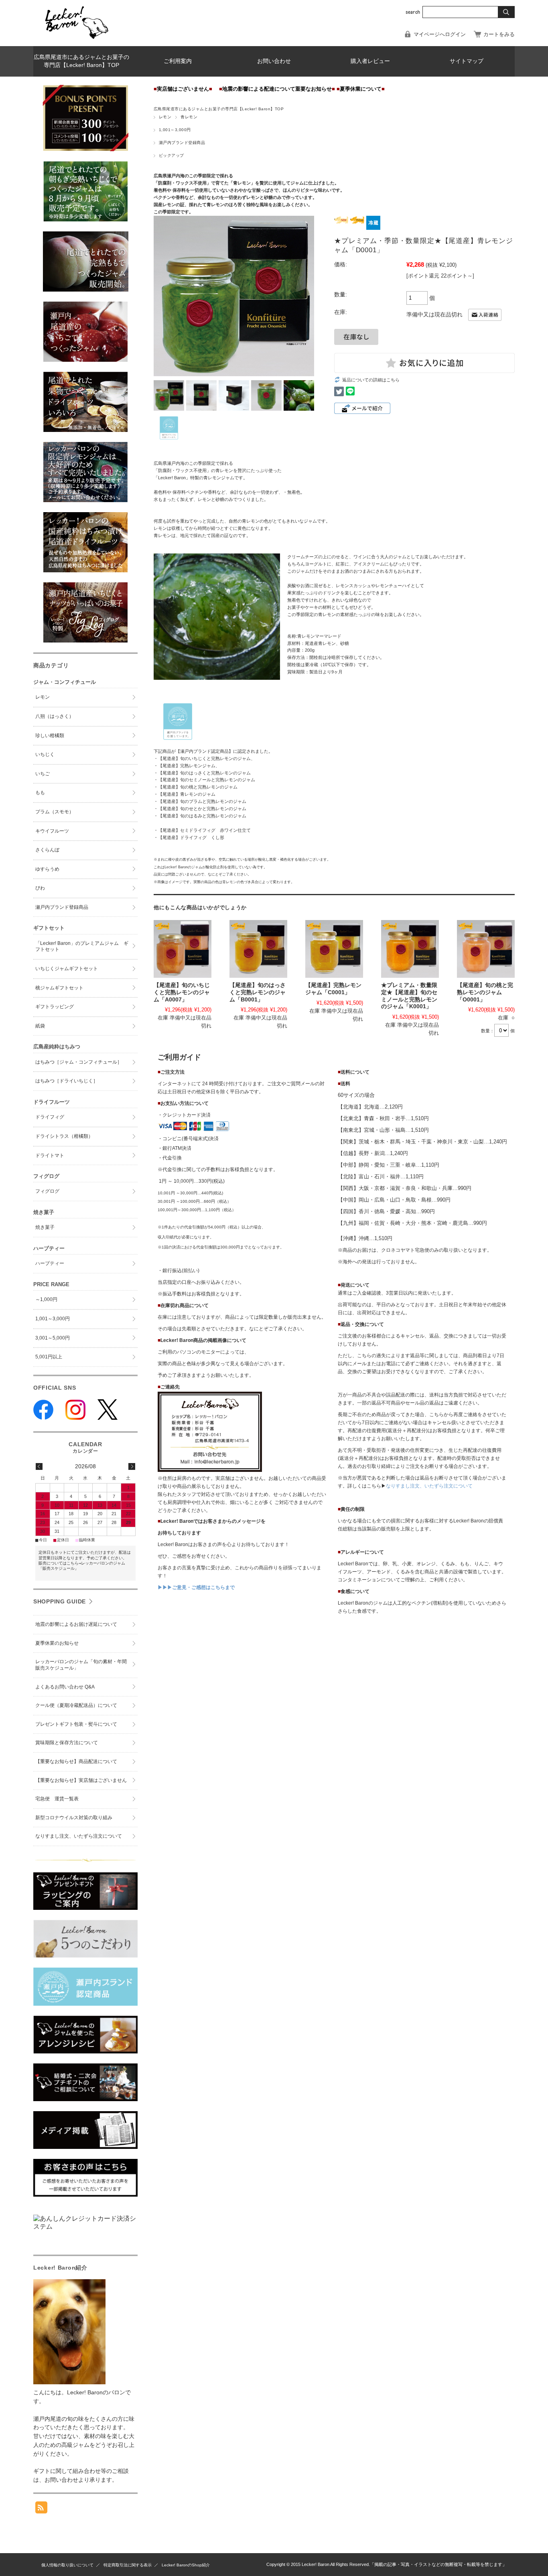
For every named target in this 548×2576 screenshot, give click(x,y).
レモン (165, 117)
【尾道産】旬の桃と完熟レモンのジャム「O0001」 (485, 992)
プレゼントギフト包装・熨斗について (76, 1724)
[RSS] (41, 2509)
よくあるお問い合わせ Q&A (65, 1687)
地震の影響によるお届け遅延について (76, 1624)
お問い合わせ (274, 61)
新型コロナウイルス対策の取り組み (74, 1818)
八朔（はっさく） (55, 716)
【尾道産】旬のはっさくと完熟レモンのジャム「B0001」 (258, 992)
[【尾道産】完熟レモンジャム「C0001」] (334, 949)
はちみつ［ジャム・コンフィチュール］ (79, 1062)
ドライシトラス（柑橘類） (64, 1136)
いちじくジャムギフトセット (67, 969)
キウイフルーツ (52, 831)
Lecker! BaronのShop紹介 (186, 2565)
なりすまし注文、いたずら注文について (429, 1486)
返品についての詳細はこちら (371, 380)
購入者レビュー (370, 61)
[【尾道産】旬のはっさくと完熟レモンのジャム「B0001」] (258, 949)
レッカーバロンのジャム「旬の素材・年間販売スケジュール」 (81, 1665)
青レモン (189, 117)
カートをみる (499, 34)
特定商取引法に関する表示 (128, 2565)
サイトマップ (467, 61)
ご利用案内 (178, 61)
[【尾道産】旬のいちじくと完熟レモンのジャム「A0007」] (183, 949)
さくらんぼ (47, 850)
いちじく (45, 754)
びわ (40, 888)
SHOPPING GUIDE (60, 1601)
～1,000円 (46, 1299)
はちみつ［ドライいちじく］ (67, 1081)
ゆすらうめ (47, 869)
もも (40, 792)
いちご (43, 774)
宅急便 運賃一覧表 (57, 1799)
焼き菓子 (45, 1227)
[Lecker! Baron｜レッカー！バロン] (76, 40)
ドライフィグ (50, 1117)
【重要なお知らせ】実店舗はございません (81, 1780)
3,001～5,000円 (53, 1338)
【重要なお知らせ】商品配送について (76, 1761)
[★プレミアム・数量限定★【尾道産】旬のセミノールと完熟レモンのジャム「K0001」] (410, 949)
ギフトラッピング (55, 1007)
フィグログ (47, 1191)
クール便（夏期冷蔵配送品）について (76, 1705)
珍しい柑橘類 (50, 736)
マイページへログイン (440, 34)
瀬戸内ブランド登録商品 (182, 143)
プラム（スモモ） (55, 812)
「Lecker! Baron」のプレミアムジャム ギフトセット (82, 946)
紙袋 (40, 1026)
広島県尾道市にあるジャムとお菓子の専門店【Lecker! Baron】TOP (81, 61)
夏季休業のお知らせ (57, 1643)
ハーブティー (50, 1263)
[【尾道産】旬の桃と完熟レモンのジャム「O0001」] (486, 949)
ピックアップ (172, 155)
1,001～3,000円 (175, 130)
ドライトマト (50, 1155)
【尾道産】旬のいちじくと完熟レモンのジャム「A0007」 (182, 992)
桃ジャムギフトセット (59, 988)
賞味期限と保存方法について (67, 1743)
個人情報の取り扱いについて (67, 2565)
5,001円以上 (49, 1357)
